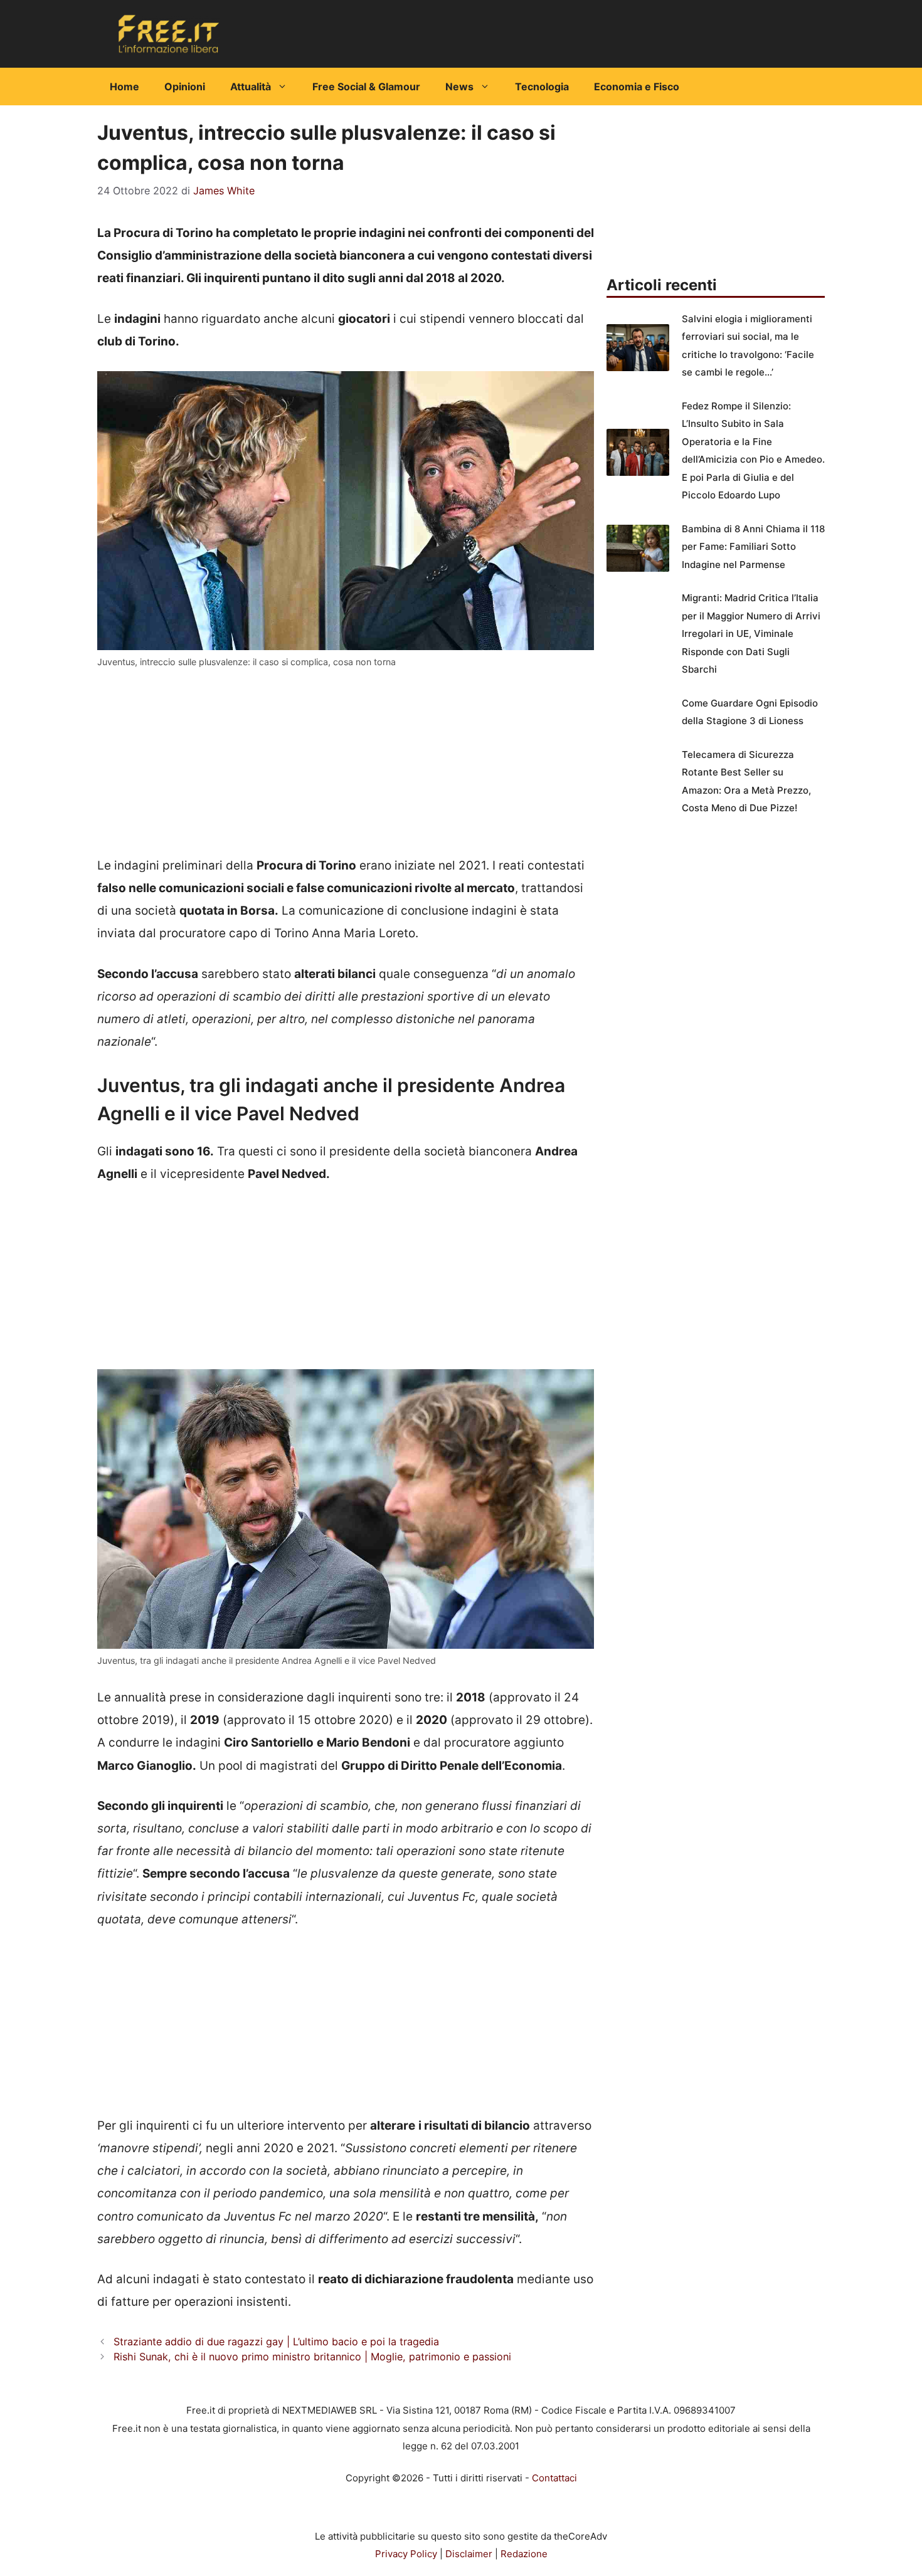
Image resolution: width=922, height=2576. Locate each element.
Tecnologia (542, 87)
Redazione (524, 2554)
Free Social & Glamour (366, 87)
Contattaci (554, 2478)
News (459, 87)
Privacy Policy (406, 2554)
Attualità (251, 87)
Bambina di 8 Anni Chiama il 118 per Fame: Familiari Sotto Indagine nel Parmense (753, 547)
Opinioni (185, 87)
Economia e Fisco (637, 87)
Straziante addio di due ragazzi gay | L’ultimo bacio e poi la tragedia (276, 2342)
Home (125, 87)
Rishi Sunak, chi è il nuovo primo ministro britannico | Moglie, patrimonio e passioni (312, 2357)
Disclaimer (469, 2554)
